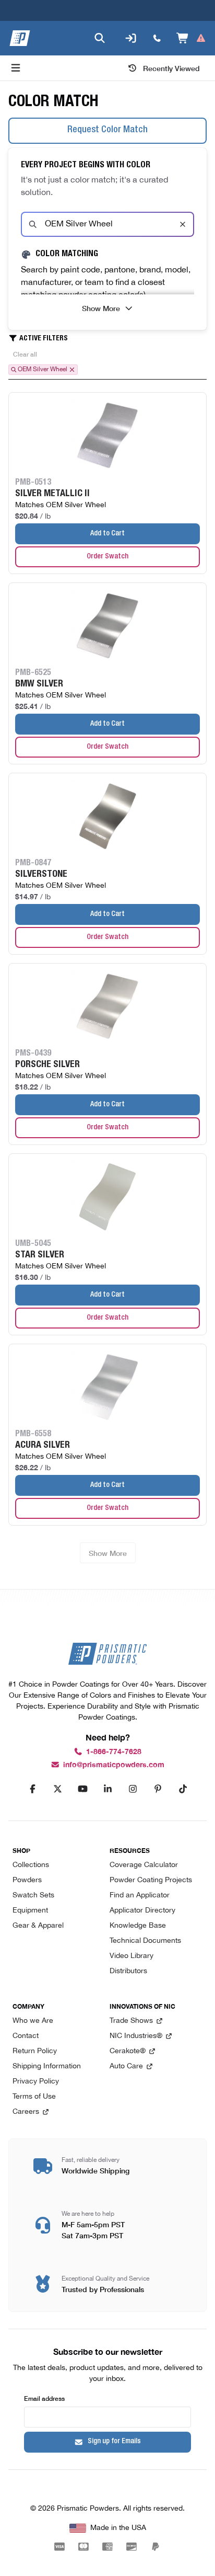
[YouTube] (82, 1789)
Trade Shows (131, 2021)
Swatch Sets (33, 1896)
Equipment (30, 1911)
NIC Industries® (136, 2036)
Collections (31, 1865)
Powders (27, 1880)
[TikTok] (183, 1789)
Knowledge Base (138, 1926)
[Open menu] (16, 68)
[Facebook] (32, 1789)
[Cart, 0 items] (191, 38)
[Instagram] (133, 1789)
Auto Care (126, 2066)
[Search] (100, 38)
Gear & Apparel (38, 1926)
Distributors (128, 1971)
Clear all (25, 354)
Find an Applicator (140, 1896)
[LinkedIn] (107, 1789)
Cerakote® (128, 2051)
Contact (26, 2036)
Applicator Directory (142, 1911)
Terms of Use (34, 2097)
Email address (44, 2398)
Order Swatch (107, 557)
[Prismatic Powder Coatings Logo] (20, 38)
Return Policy (35, 2051)
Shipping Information (47, 2066)
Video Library (132, 1956)
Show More (101, 308)
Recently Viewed (171, 68)
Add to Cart (107, 534)
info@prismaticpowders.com (114, 1765)
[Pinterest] (158, 1789)
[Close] (183, 224)
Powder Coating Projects (151, 1880)
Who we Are (33, 2021)
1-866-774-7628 (114, 1752)
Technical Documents (145, 1941)
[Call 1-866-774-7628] (157, 38)
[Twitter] (57, 1789)
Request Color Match (107, 130)
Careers (26, 2112)
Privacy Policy (36, 2082)
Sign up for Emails (114, 2442)
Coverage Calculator (144, 1865)
